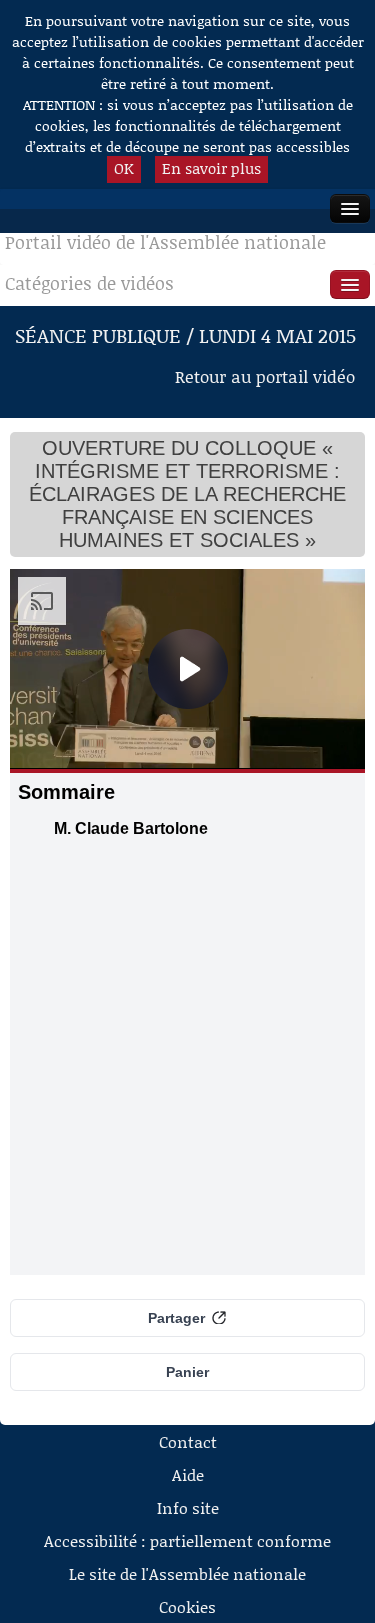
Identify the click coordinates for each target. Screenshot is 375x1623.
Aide (188, 1474)
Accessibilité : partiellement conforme (187, 1540)
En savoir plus (211, 168)
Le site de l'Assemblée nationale (187, 1573)
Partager (176, 1318)
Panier (187, 1372)
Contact (188, 1441)
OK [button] (124, 168)
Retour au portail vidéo (265, 376)
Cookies (187, 1606)
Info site (188, 1507)
